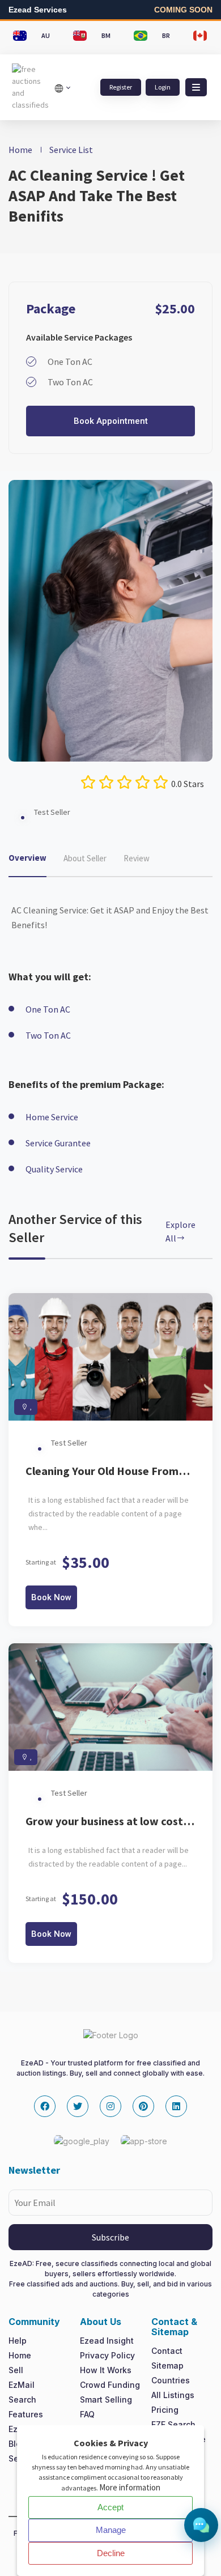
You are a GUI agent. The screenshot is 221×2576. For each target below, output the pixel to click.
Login (163, 87)
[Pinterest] (143, 2106)
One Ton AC (48, 1009)
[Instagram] (110, 2106)
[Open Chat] (201, 2525)
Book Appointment (111, 421)
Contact (167, 2351)
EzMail (22, 2385)
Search (22, 2399)
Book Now (51, 1597)
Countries (171, 2380)
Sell (16, 2370)
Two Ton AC (48, 1035)
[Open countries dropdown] (62, 87)
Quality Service (54, 1169)
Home (20, 150)
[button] (196, 87)
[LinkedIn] (176, 2106)
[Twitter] (78, 2106)
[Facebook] (45, 2106)
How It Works (106, 2370)
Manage (111, 2530)
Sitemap (167, 2365)
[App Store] (144, 2141)
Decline (111, 2553)
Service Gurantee (58, 1143)
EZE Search (173, 2424)
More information (130, 2487)
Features (26, 2414)
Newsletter (34, 2170)
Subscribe (110, 2237)
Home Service (52, 1117)
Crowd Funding (110, 2385)
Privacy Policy (107, 2355)
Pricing (165, 2410)
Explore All (180, 1231)
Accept (110, 2507)
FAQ (87, 2414)
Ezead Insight (107, 2341)
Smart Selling (106, 2399)
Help (18, 2341)
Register (121, 87)
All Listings (173, 2395)
